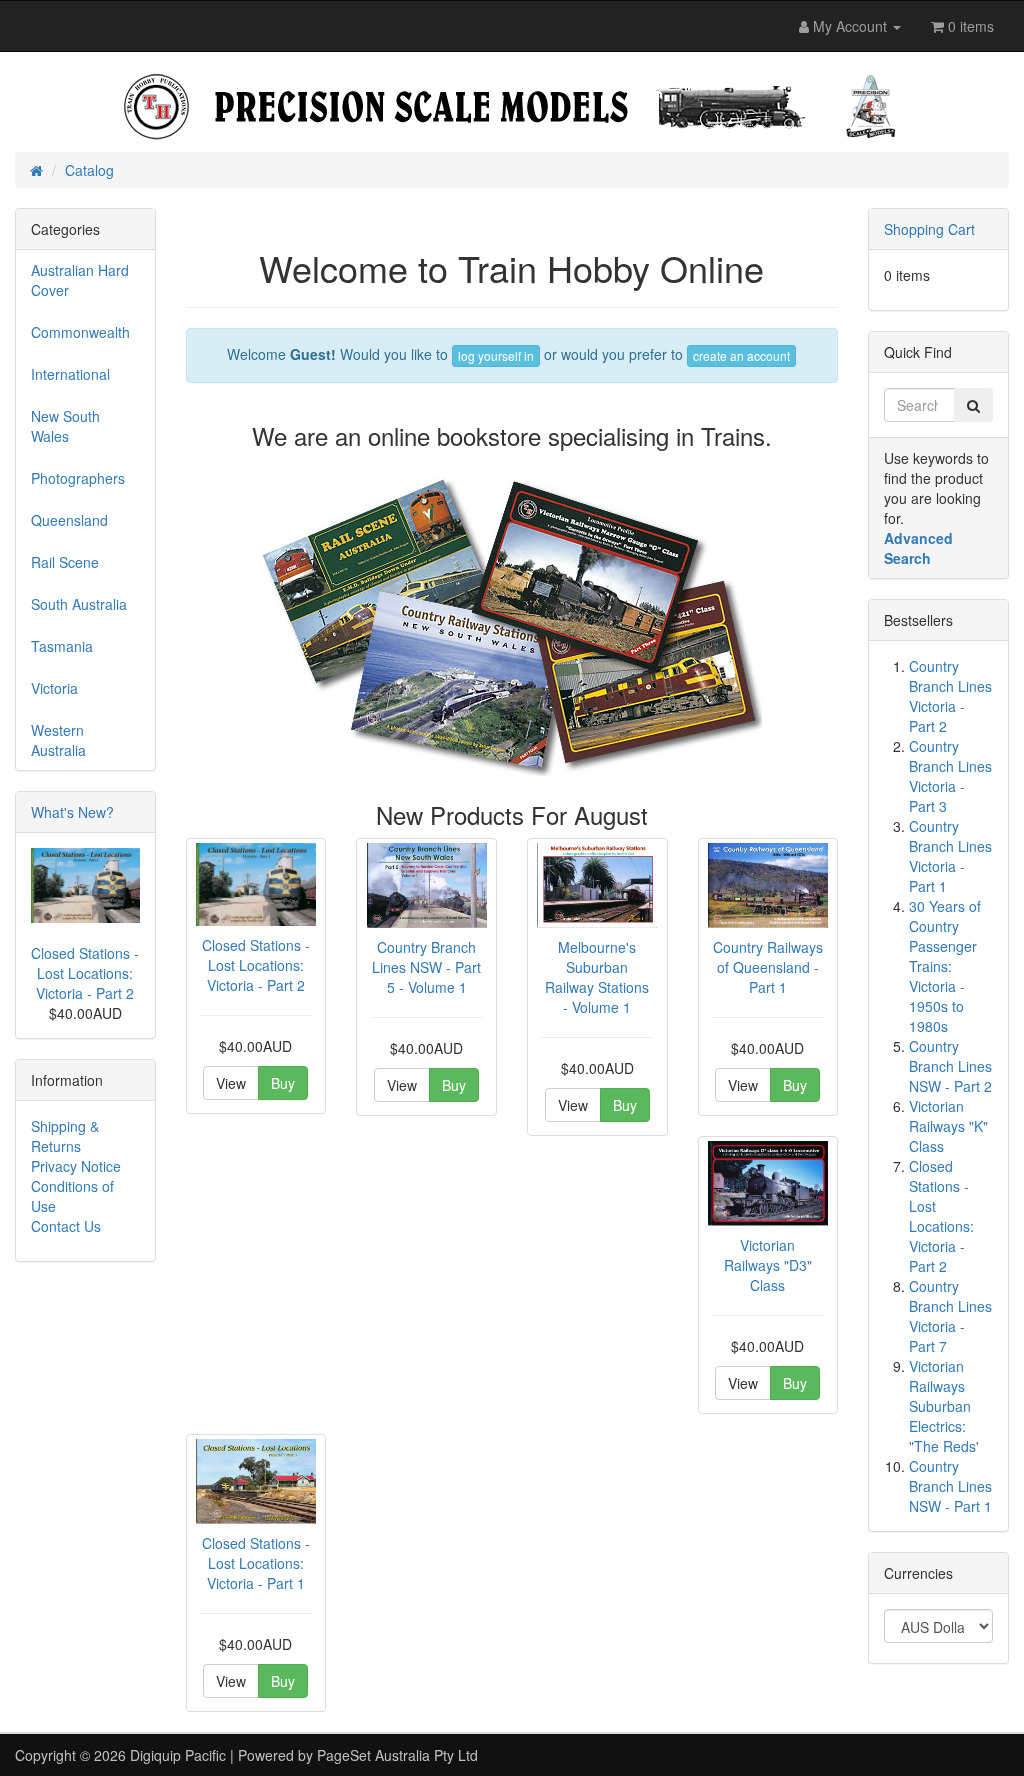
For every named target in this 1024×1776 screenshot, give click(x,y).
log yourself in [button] (496, 355)
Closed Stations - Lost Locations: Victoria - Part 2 (85, 973)
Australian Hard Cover (80, 280)
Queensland (69, 520)
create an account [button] (741, 355)
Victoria (54, 688)
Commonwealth (80, 332)
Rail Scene (65, 562)
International (70, 374)
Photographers (78, 478)
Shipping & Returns (65, 1136)
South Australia (79, 604)
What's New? (72, 812)
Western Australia (58, 740)
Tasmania (62, 646)
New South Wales (65, 426)
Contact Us (66, 1226)
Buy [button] (283, 1083)
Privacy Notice (76, 1166)
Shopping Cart (929, 229)
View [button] (231, 1083)
